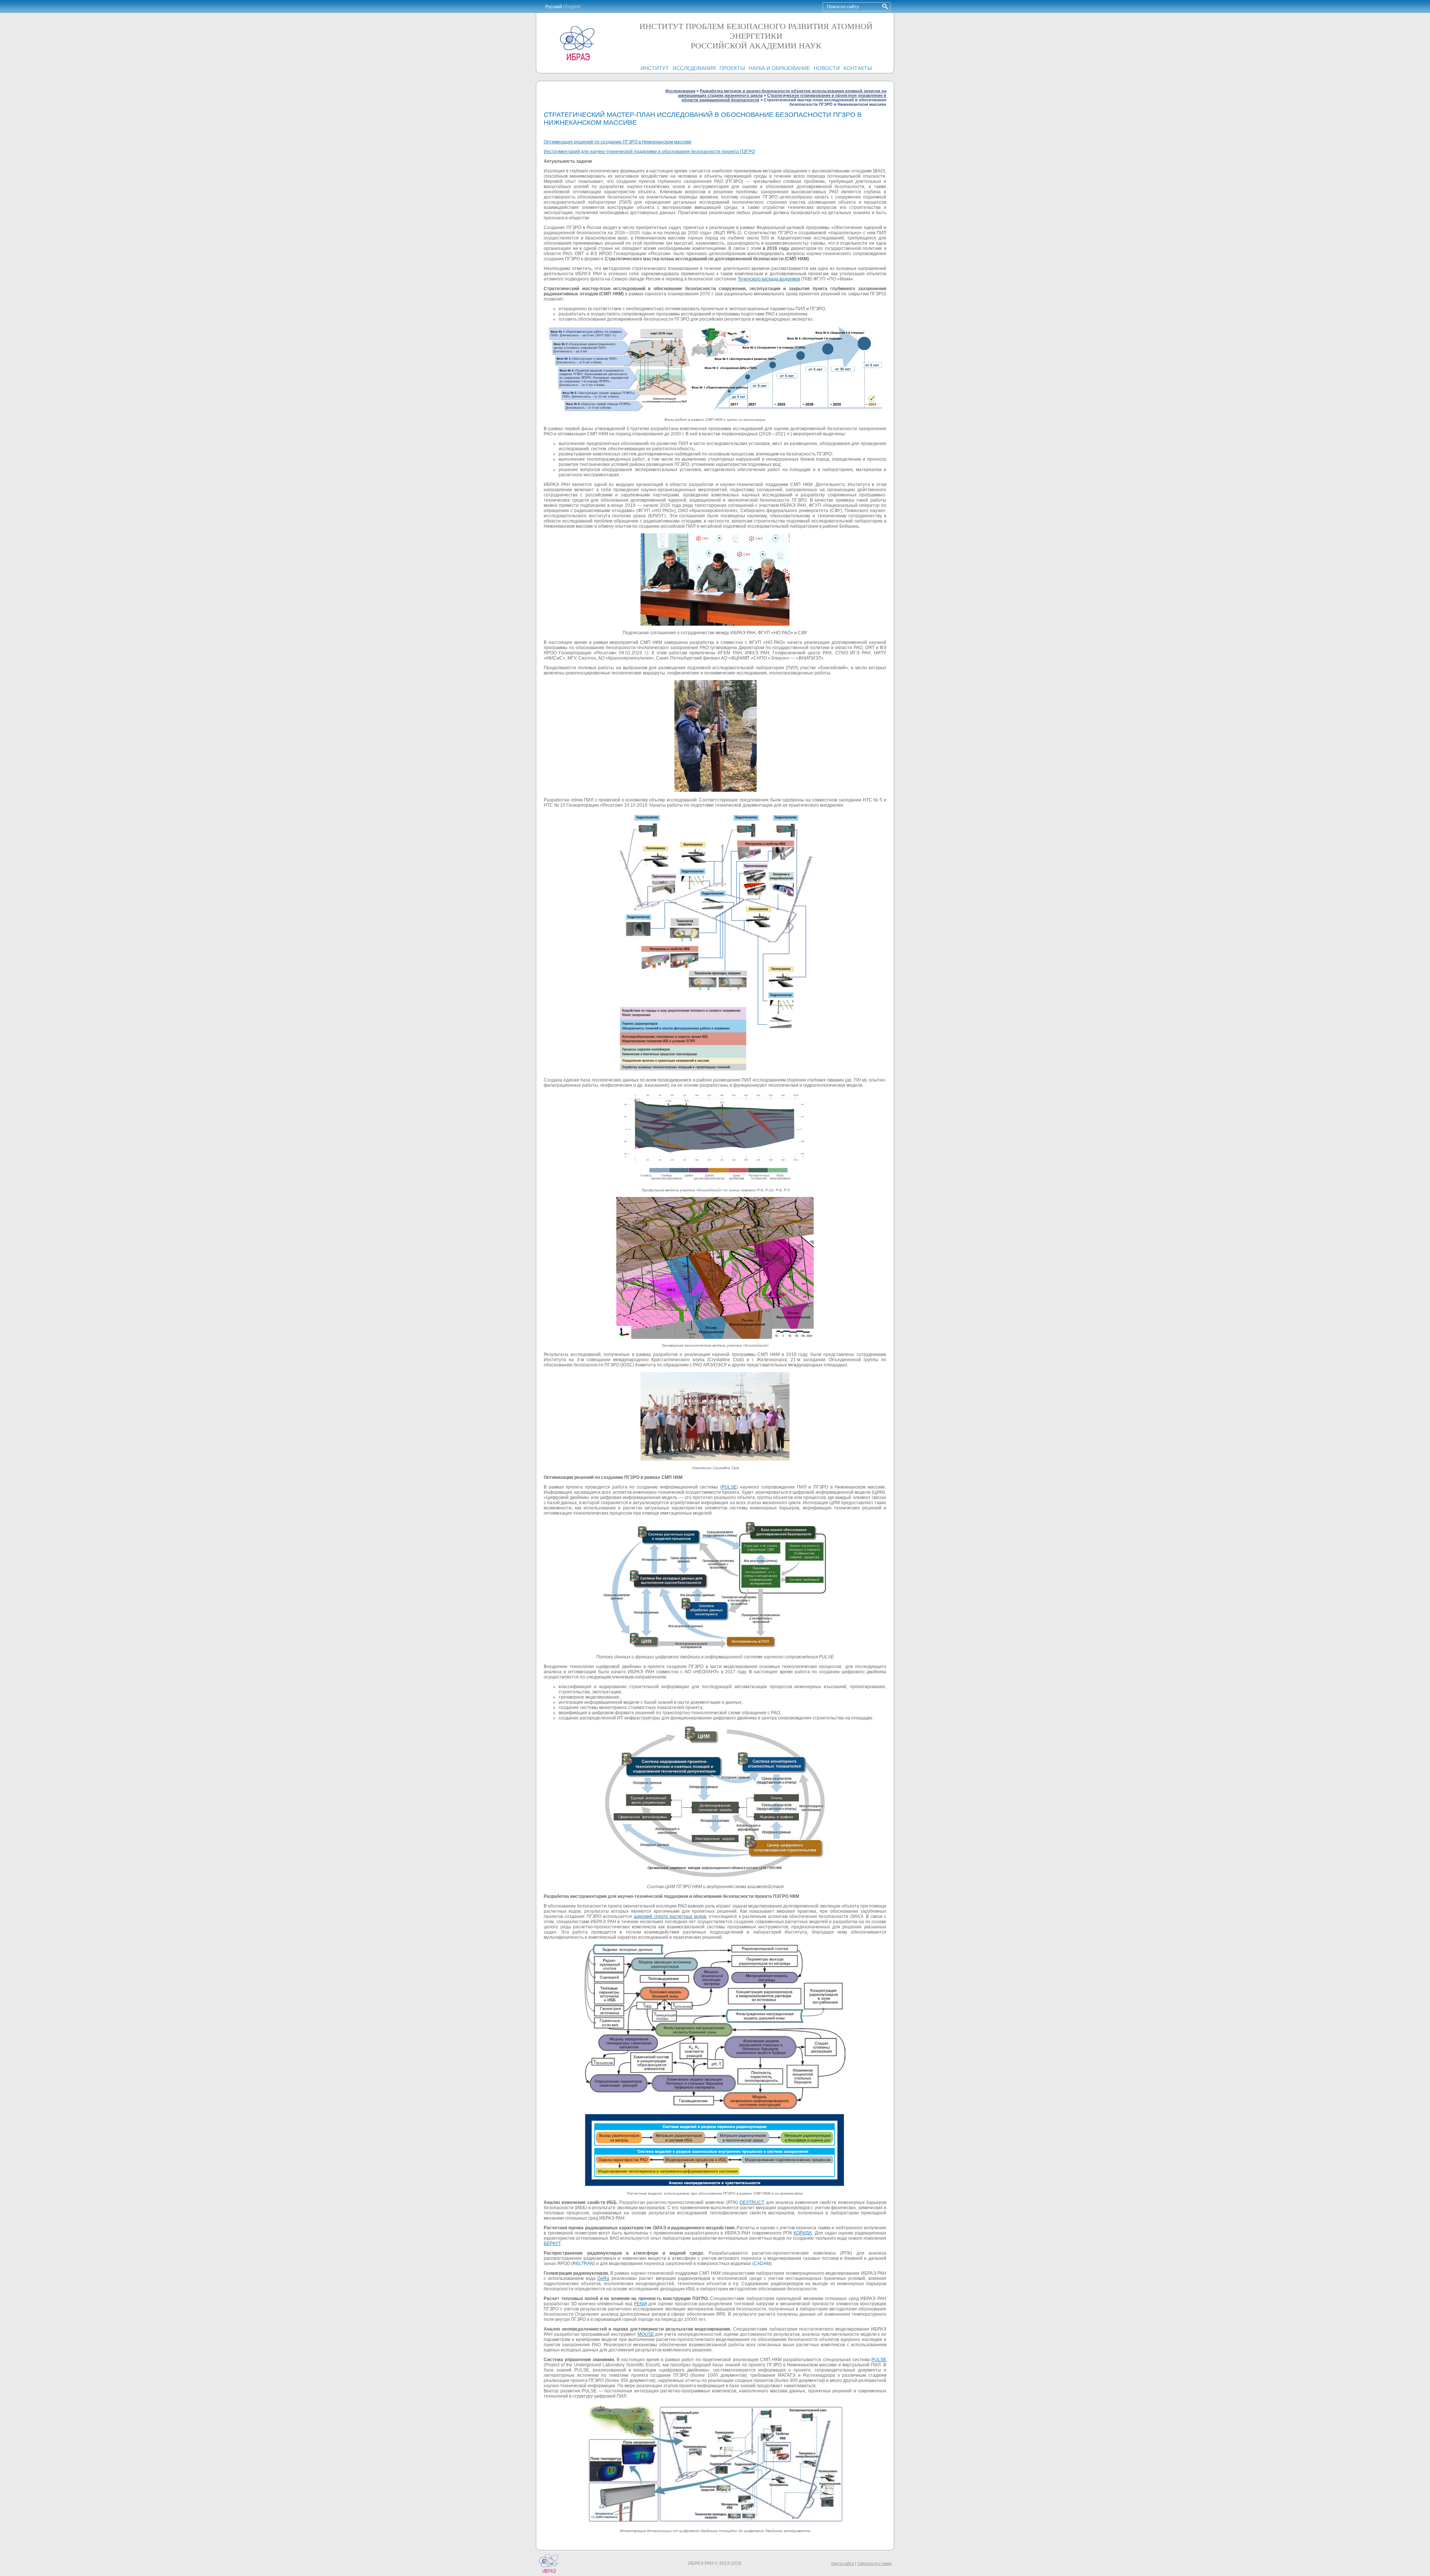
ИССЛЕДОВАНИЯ (694, 68)
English (573, 7)
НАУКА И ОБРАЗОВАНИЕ (779, 68)
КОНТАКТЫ (858, 68)
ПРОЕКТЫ (732, 68)
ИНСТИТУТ (655, 68)
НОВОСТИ (827, 68)
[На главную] (577, 60)
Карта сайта (843, 2563)
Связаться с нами (874, 2563)
